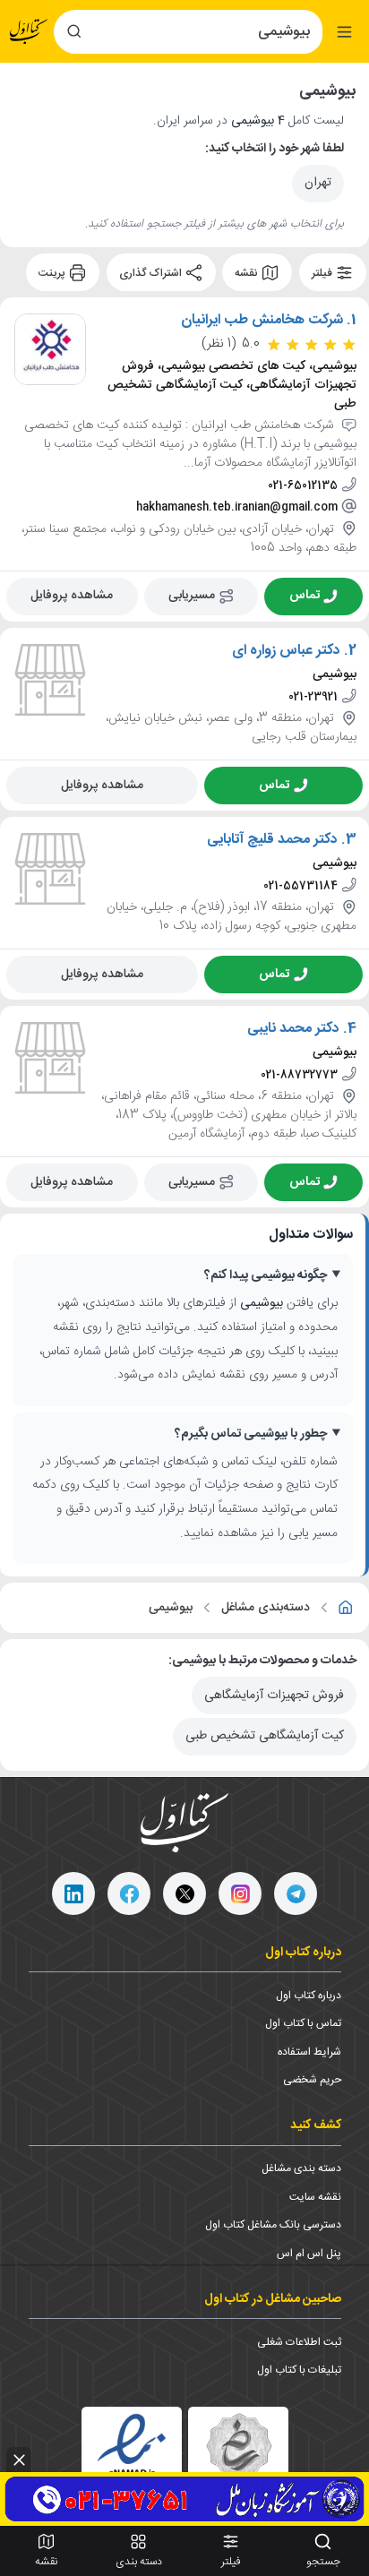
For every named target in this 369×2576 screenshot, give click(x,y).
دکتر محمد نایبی (293, 1029)
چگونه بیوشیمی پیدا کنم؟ (266, 1276)
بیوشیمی (171, 1608)
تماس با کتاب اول (303, 2023)
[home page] (29, 32)
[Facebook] (129, 1893)
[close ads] (19, 2460)
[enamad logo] (132, 2457)
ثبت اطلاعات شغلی (299, 2342)
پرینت (53, 273)
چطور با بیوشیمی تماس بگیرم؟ (251, 1434)
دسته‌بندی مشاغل (266, 1608)
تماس (305, 596)
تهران (318, 183)
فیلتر (323, 273)
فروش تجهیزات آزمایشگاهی (274, 1696)
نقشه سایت (315, 2197)
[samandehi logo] (238, 2457)
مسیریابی (192, 596)
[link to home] (346, 1608)
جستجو (323, 2562)
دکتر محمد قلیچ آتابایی (272, 840)
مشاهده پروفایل (72, 596)
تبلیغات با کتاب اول (299, 2370)
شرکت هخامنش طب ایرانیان (262, 321)
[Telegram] (296, 1893)
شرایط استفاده (309, 2052)
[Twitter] (184, 1893)
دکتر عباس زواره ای (286, 651)
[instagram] (240, 1893)
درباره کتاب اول (309, 1996)
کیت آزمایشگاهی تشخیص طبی (265, 1736)
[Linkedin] (73, 1893)
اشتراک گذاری (152, 273)
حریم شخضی (312, 2080)
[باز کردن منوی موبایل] (344, 32)
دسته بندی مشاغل (301, 2168)
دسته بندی (139, 2562)
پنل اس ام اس (309, 2254)
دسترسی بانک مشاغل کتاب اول (273, 2225)
